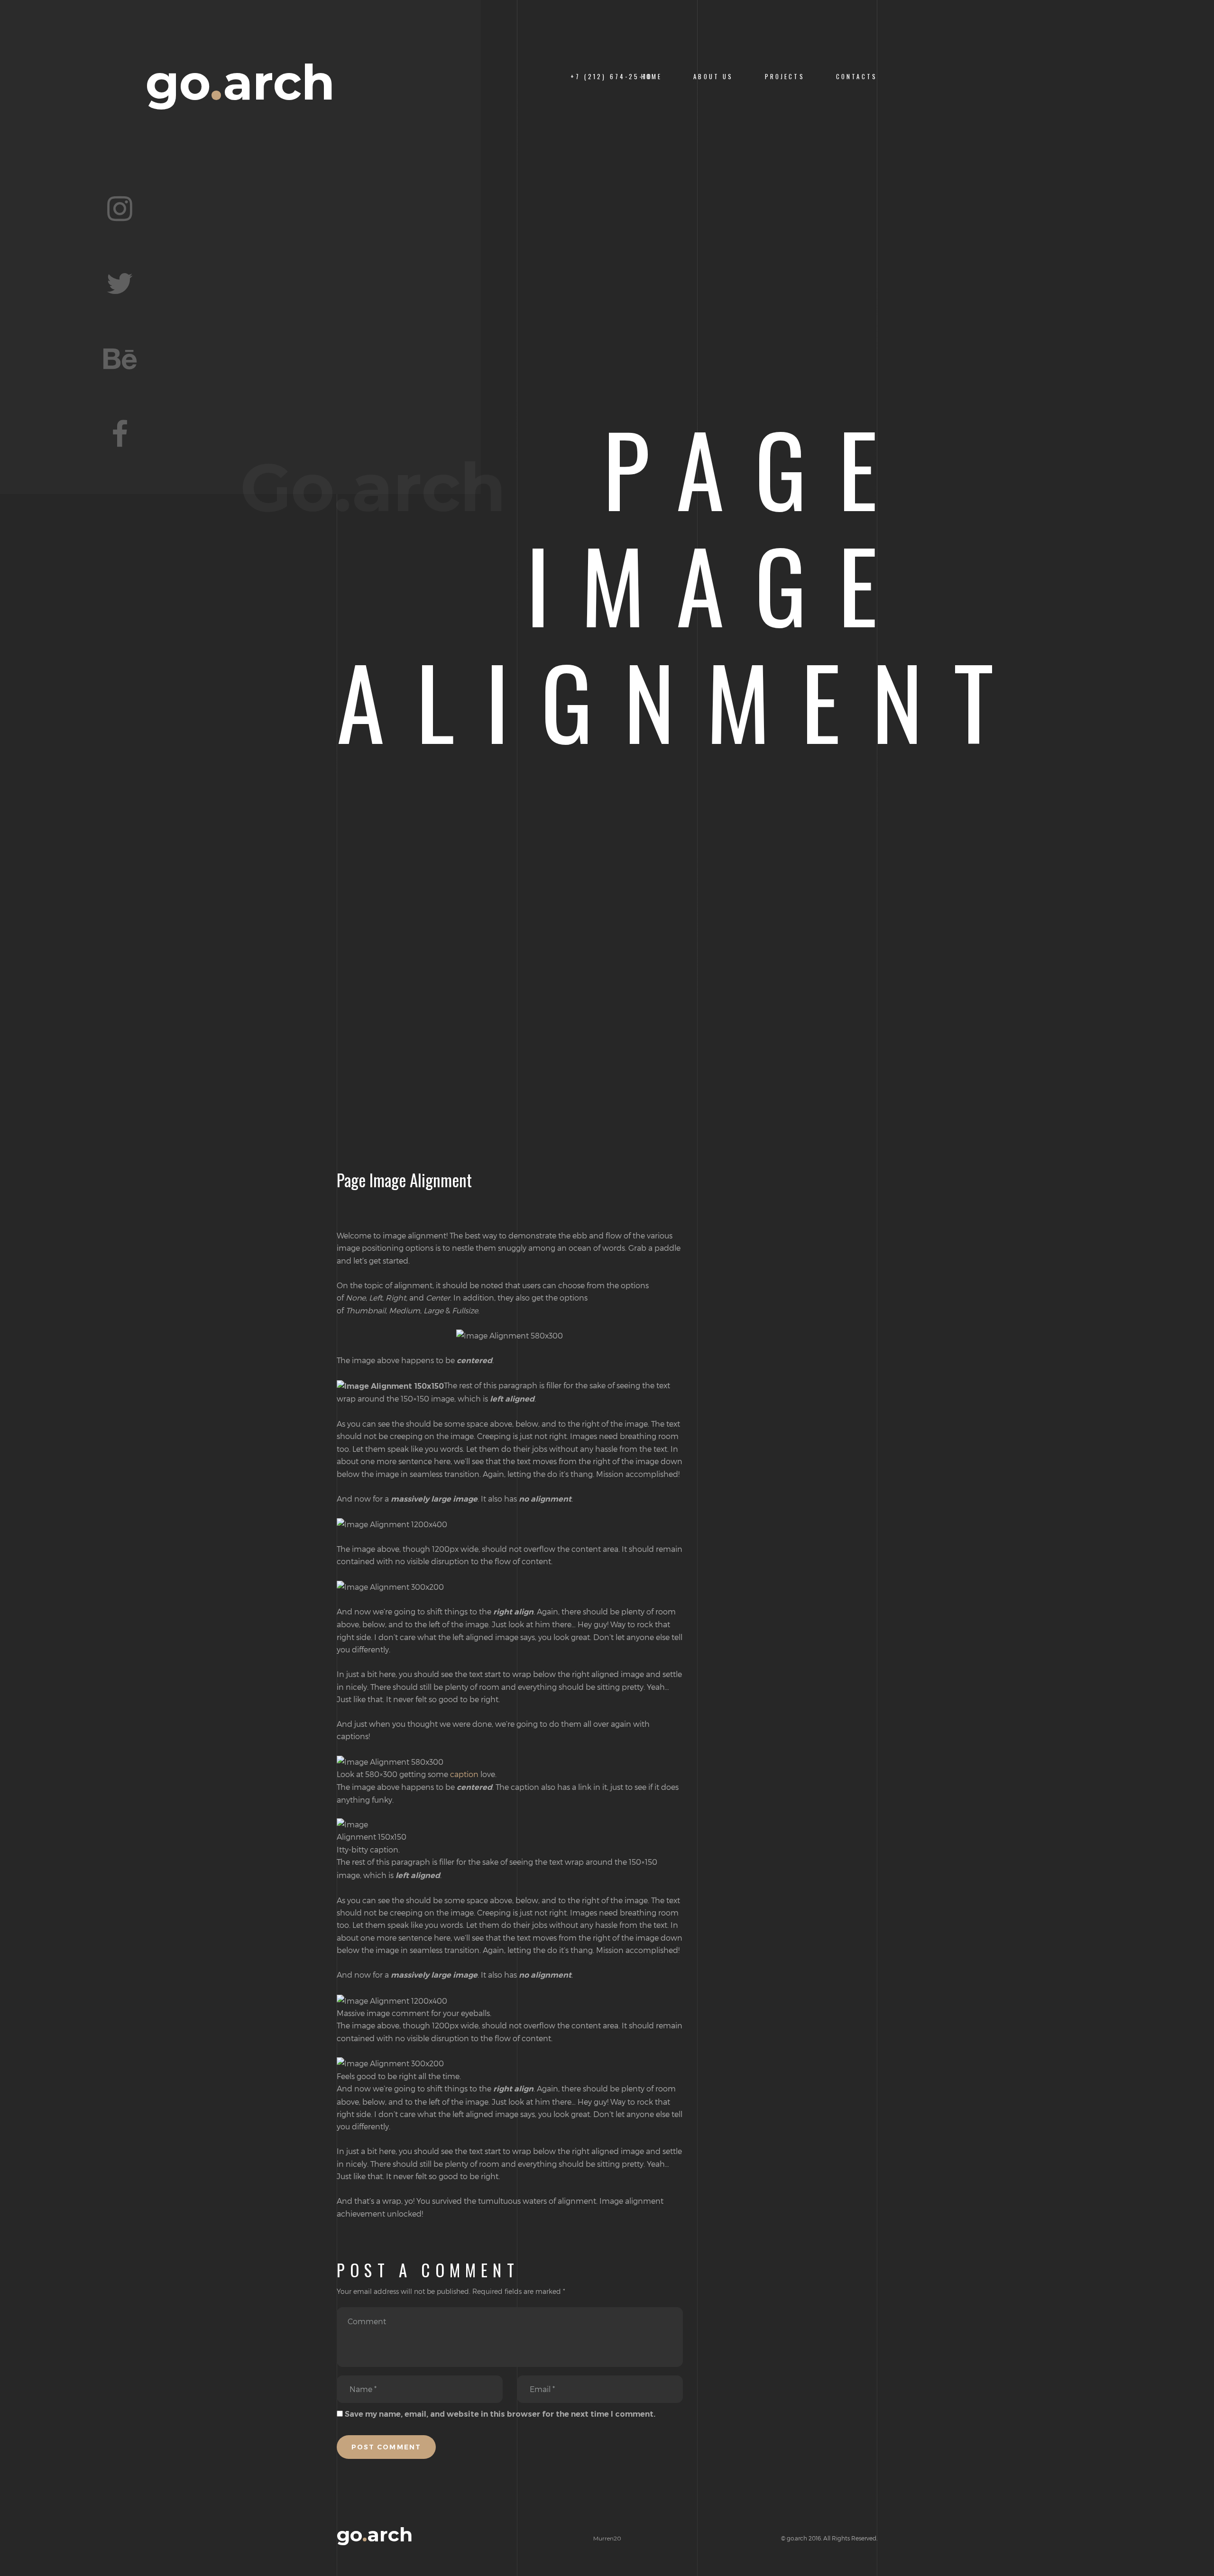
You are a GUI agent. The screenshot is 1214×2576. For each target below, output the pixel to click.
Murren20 (607, 2538)
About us (713, 77)
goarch (240, 83)
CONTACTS (857, 77)
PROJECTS (785, 77)
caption (464, 1774)
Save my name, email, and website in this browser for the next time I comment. (500, 2414)
